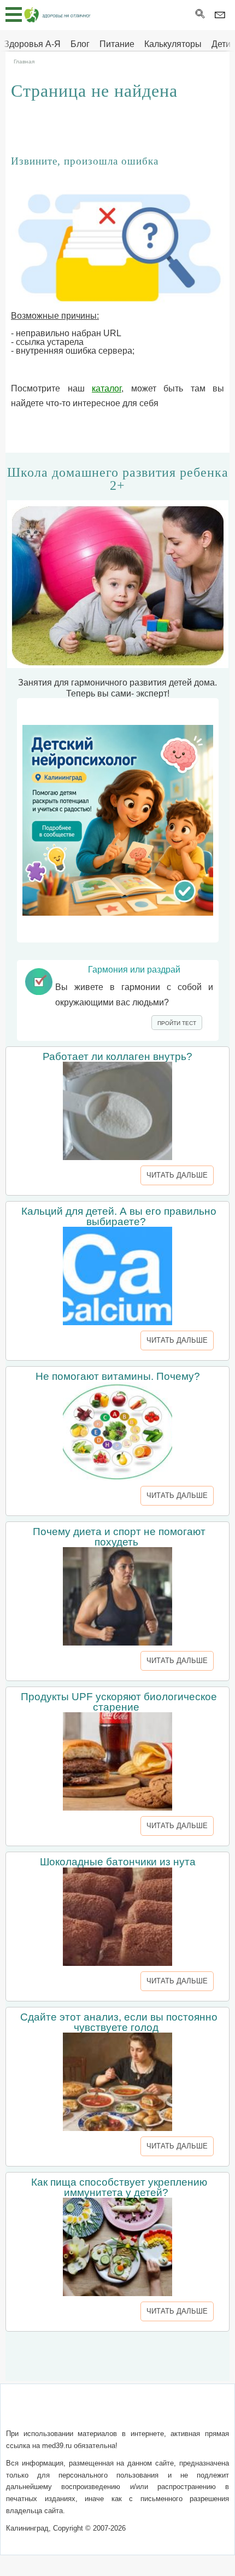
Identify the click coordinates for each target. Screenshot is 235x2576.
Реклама (117, 2425)
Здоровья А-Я (32, 44)
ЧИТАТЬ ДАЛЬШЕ (177, 1175)
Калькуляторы (173, 44)
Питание (117, 44)
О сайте (43, 2412)
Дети (221, 44)
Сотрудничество (175, 2412)
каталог (107, 388)
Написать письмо (99, 2412)
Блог (80, 44)
